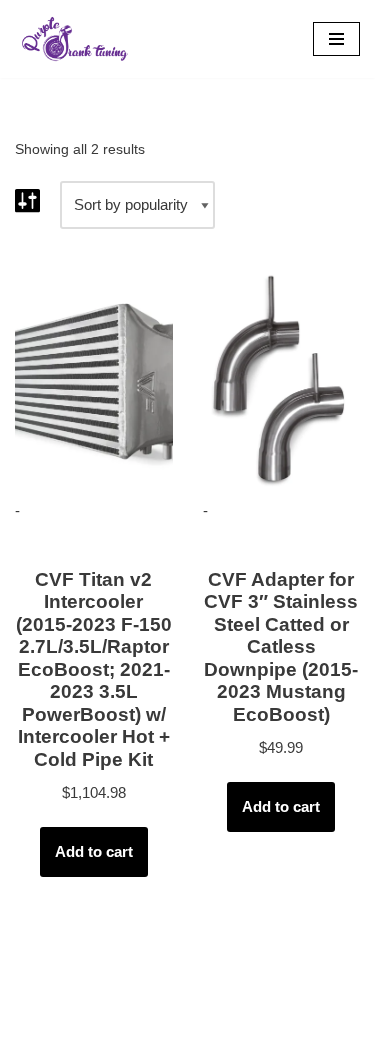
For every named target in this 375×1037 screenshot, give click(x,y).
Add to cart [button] (94, 851)
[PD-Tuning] (75, 39)
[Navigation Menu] (336, 39)
